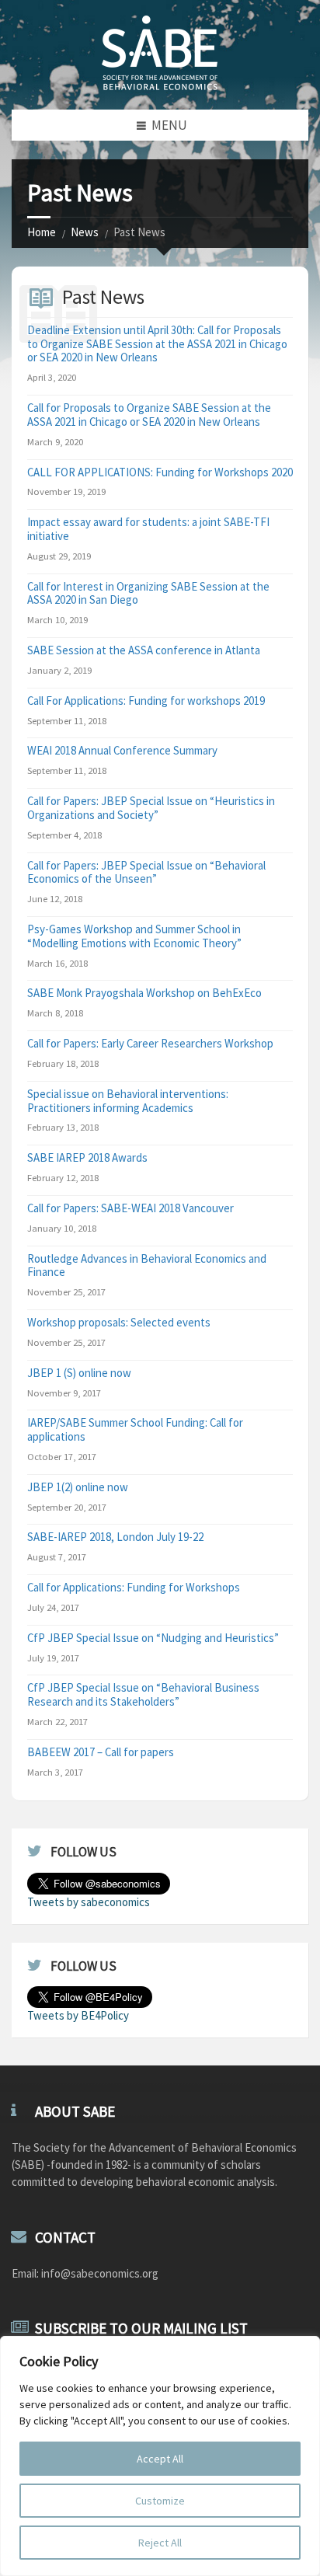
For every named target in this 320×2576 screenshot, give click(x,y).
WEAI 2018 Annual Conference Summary (122, 750)
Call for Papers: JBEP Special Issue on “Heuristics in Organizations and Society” (151, 808)
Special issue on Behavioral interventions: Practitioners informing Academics (128, 1101)
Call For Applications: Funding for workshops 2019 (146, 701)
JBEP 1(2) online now (78, 1487)
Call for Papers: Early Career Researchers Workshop (150, 1043)
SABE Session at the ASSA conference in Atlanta (144, 650)
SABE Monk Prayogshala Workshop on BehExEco (144, 993)
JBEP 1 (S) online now (79, 1373)
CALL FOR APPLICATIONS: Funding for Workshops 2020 (160, 472)
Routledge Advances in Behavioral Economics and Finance (147, 1265)
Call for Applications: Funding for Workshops (134, 1587)
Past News (103, 297)
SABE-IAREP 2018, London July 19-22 (115, 1537)
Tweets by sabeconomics (89, 1902)
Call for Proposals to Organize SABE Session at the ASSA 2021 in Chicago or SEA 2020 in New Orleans (149, 415)
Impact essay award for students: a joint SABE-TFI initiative (148, 529)
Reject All (160, 2543)
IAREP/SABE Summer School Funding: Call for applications (135, 1429)
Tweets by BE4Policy (78, 2015)
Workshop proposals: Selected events (119, 1322)
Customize (160, 2501)
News (85, 232)
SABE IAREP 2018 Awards (87, 1157)
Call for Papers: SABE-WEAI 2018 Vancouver (130, 1208)
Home (42, 232)
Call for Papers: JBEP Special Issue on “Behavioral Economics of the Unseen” (146, 872)
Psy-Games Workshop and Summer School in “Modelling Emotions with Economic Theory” (134, 936)
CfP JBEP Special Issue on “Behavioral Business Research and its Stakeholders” (143, 1694)
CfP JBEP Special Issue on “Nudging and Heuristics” (153, 1638)
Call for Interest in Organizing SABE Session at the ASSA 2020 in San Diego (148, 593)
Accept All (160, 2459)
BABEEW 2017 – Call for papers (101, 1752)
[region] (160, 2456)
